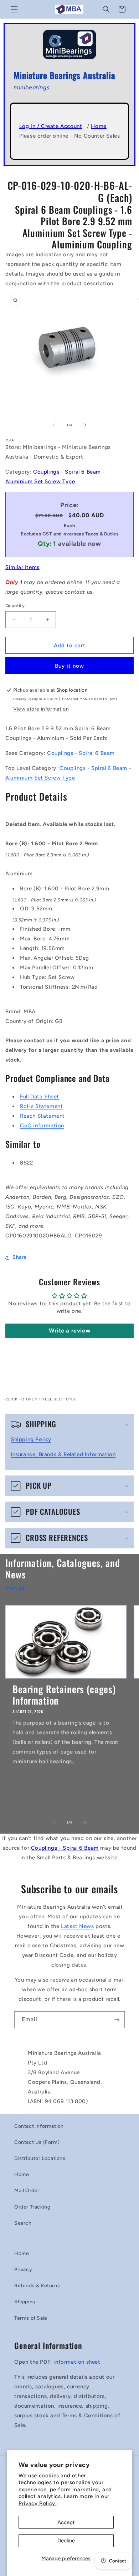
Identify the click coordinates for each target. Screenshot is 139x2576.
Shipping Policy (31, 1439)
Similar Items (22, 567)
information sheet (77, 2362)
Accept (66, 2522)
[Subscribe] (117, 2020)
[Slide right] (85, 425)
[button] (14, 9)
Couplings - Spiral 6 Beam (81, 753)
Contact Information (39, 2126)
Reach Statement (42, 1116)
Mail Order (27, 2191)
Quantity (15, 606)
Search (23, 2223)
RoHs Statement (41, 1106)
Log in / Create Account (51, 126)
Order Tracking (32, 2207)
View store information (41, 709)
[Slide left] (54, 425)
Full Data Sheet (40, 1097)
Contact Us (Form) (37, 2142)
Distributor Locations (40, 2158)
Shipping (25, 2302)
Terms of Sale (31, 2318)
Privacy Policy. (38, 2503)
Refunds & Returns (37, 2286)
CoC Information (42, 1126)
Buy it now (69, 666)
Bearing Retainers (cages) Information (64, 1695)
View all (15, 1588)
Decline (66, 2541)
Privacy (23, 2270)
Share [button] (20, 1257)
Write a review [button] (69, 1331)
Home (99, 126)
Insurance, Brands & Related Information (63, 1454)
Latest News (78, 1926)
